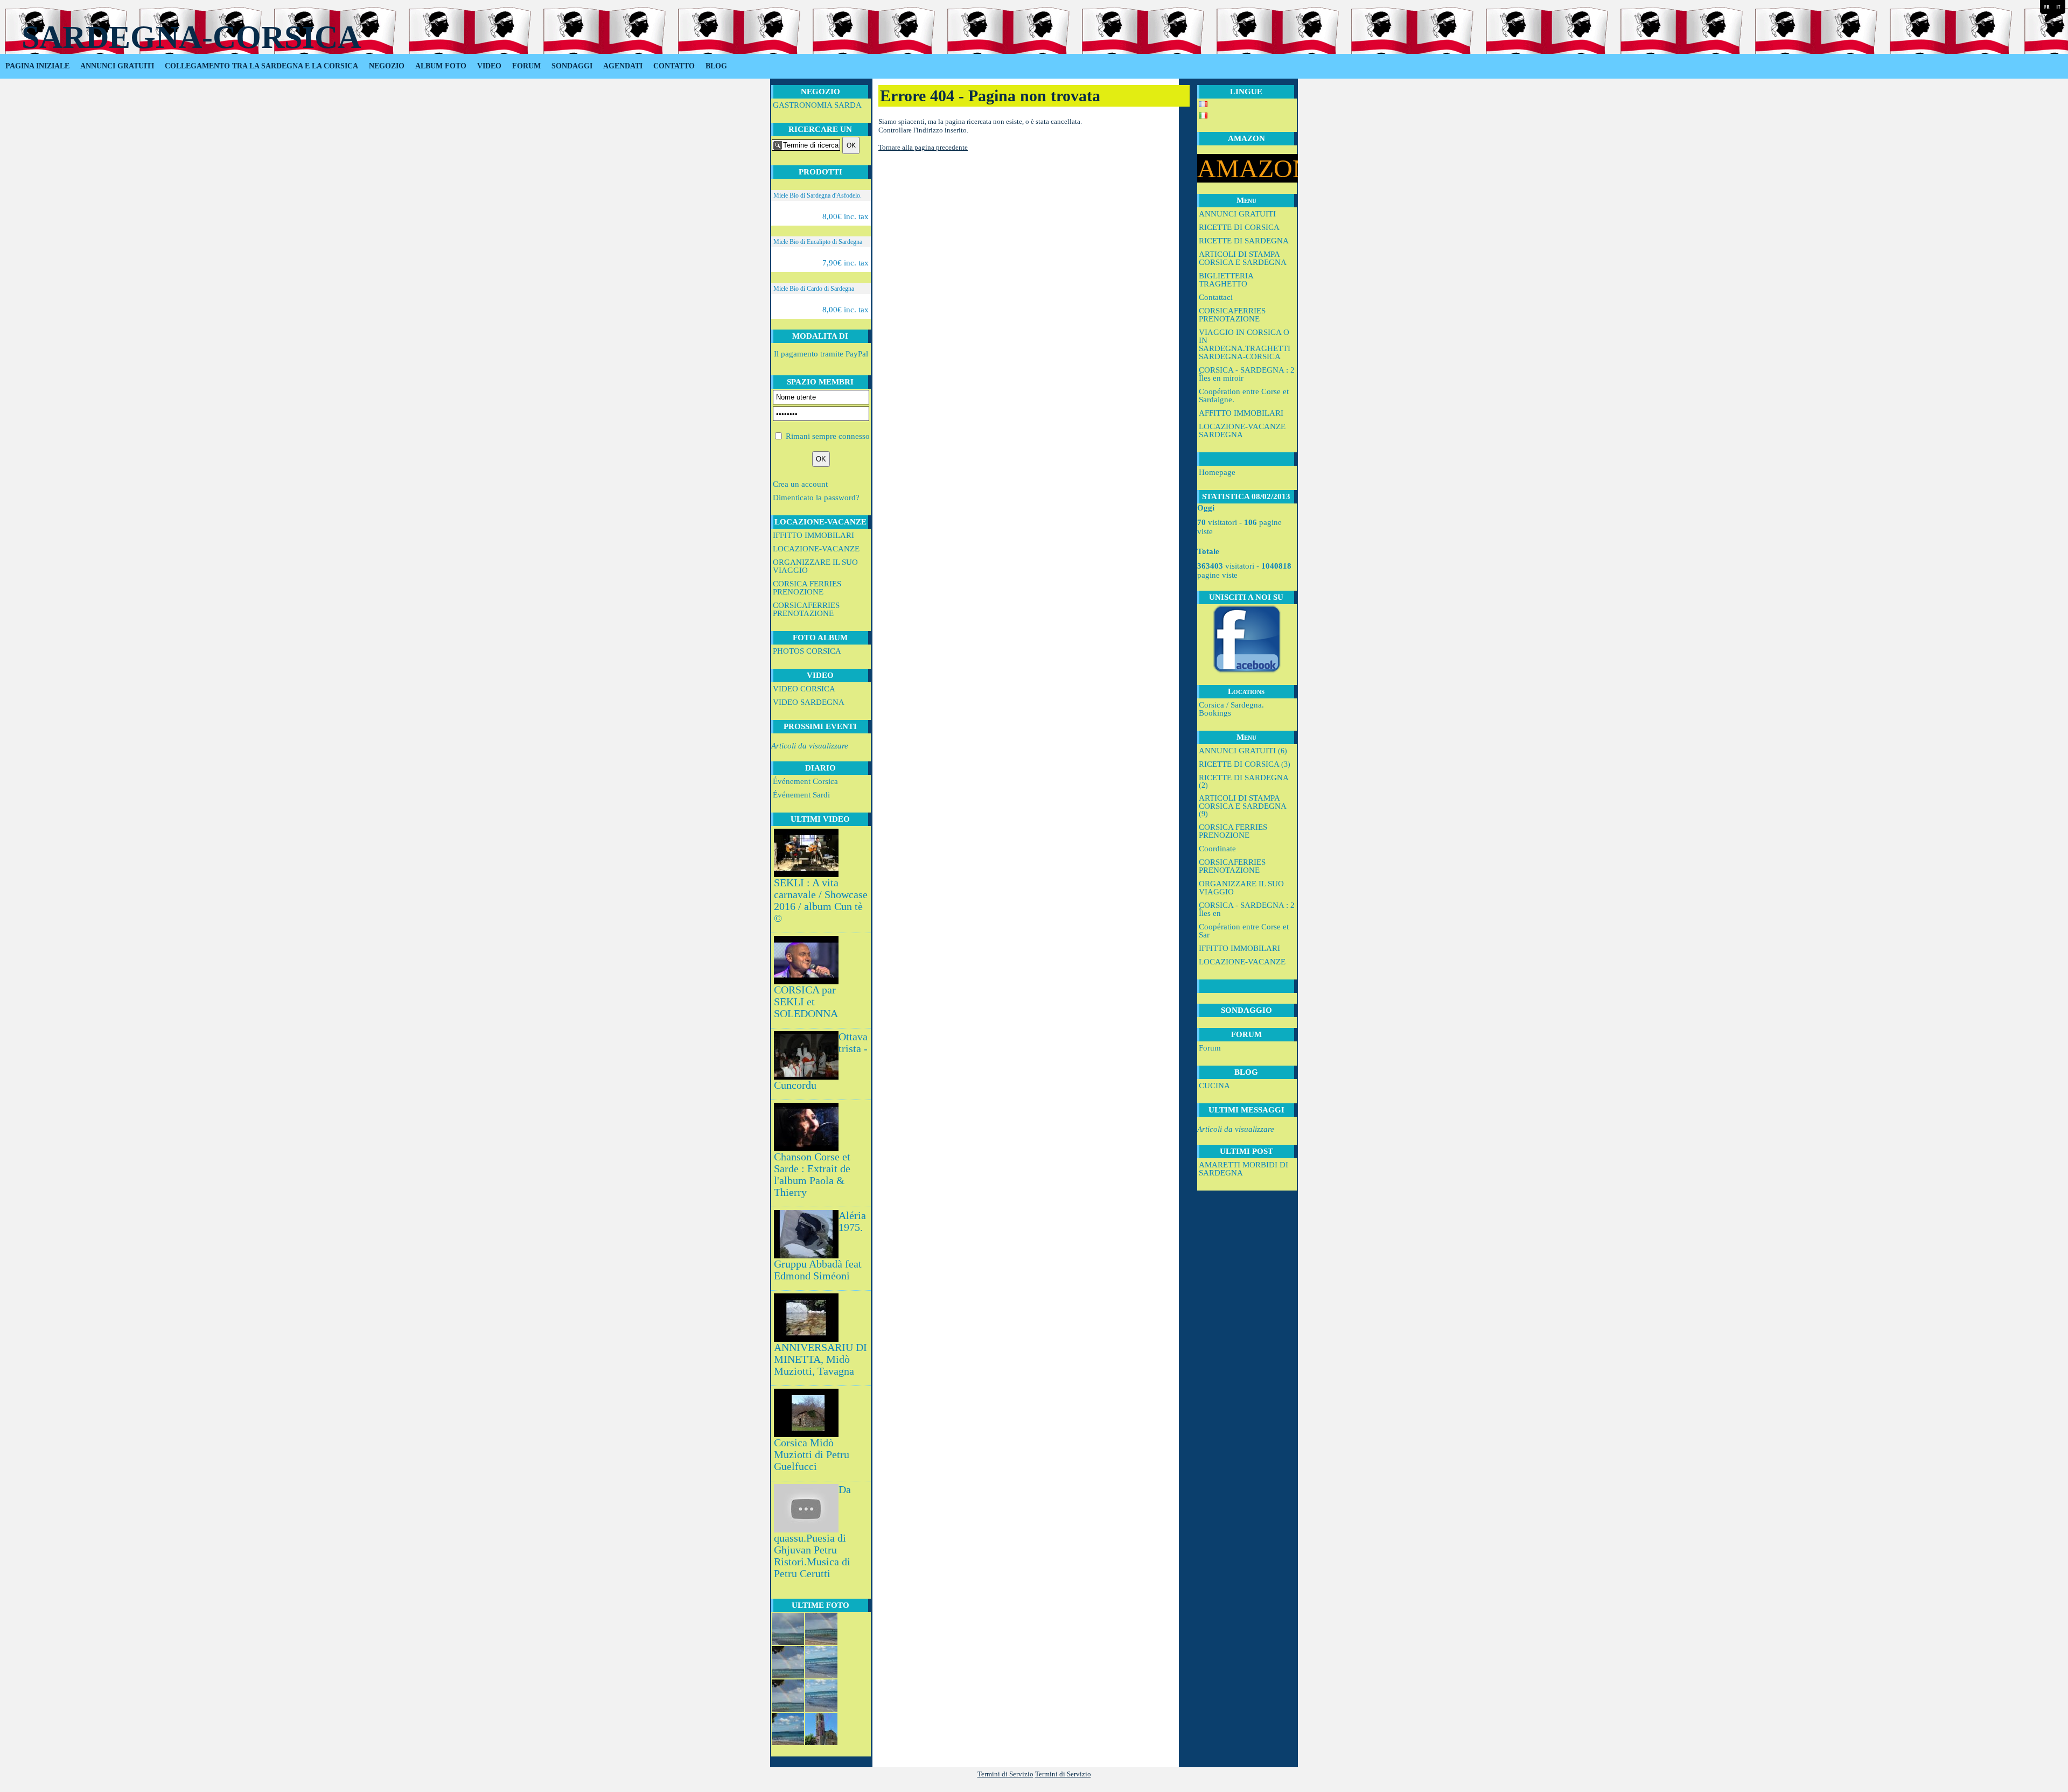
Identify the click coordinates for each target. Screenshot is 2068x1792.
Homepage (1217, 472)
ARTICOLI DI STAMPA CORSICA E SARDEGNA (1243, 258)
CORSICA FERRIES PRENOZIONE (807, 588)
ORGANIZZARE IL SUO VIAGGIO (815, 566)
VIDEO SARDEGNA (809, 702)
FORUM (526, 66)
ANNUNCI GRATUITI (117, 66)
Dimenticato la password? (816, 498)
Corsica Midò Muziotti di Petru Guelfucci (812, 1455)
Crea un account (800, 484)
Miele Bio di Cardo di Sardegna (814, 289)
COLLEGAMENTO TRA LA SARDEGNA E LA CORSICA (261, 66)
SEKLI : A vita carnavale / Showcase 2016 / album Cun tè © (821, 901)
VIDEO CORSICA (804, 689)
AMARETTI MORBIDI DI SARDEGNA (1243, 1169)
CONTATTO (674, 66)
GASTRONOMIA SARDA (817, 105)
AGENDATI (623, 66)
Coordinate (1217, 849)
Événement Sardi (801, 795)
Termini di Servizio (1005, 1774)
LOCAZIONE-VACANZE (816, 549)
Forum (1210, 1048)
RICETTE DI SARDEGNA (1244, 241)
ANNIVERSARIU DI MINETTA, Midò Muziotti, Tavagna (820, 1359)
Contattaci (1216, 297)
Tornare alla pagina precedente (923, 147)
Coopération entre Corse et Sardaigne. (1244, 395)
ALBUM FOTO (441, 66)
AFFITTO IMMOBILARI (1241, 413)
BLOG (716, 66)
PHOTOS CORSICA (807, 651)
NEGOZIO (387, 66)
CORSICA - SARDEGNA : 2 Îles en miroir (1247, 374)
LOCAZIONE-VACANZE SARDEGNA (1242, 430)
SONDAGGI (572, 66)
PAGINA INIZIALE (37, 66)
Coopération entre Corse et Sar (1244, 931)
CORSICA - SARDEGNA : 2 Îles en (1247, 909)
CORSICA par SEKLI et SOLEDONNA (806, 1002)
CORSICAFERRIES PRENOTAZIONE (806, 609)
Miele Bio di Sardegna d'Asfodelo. (818, 195)
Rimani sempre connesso (828, 436)
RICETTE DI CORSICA (1239, 227)
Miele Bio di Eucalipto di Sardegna (818, 242)
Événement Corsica (805, 781)
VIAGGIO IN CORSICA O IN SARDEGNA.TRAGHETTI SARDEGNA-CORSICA (1245, 344)
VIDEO (489, 66)
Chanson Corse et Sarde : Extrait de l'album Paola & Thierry (812, 1175)
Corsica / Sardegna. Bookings (1231, 709)
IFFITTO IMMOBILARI (813, 535)
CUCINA (1214, 1086)
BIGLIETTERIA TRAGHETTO (1226, 280)
